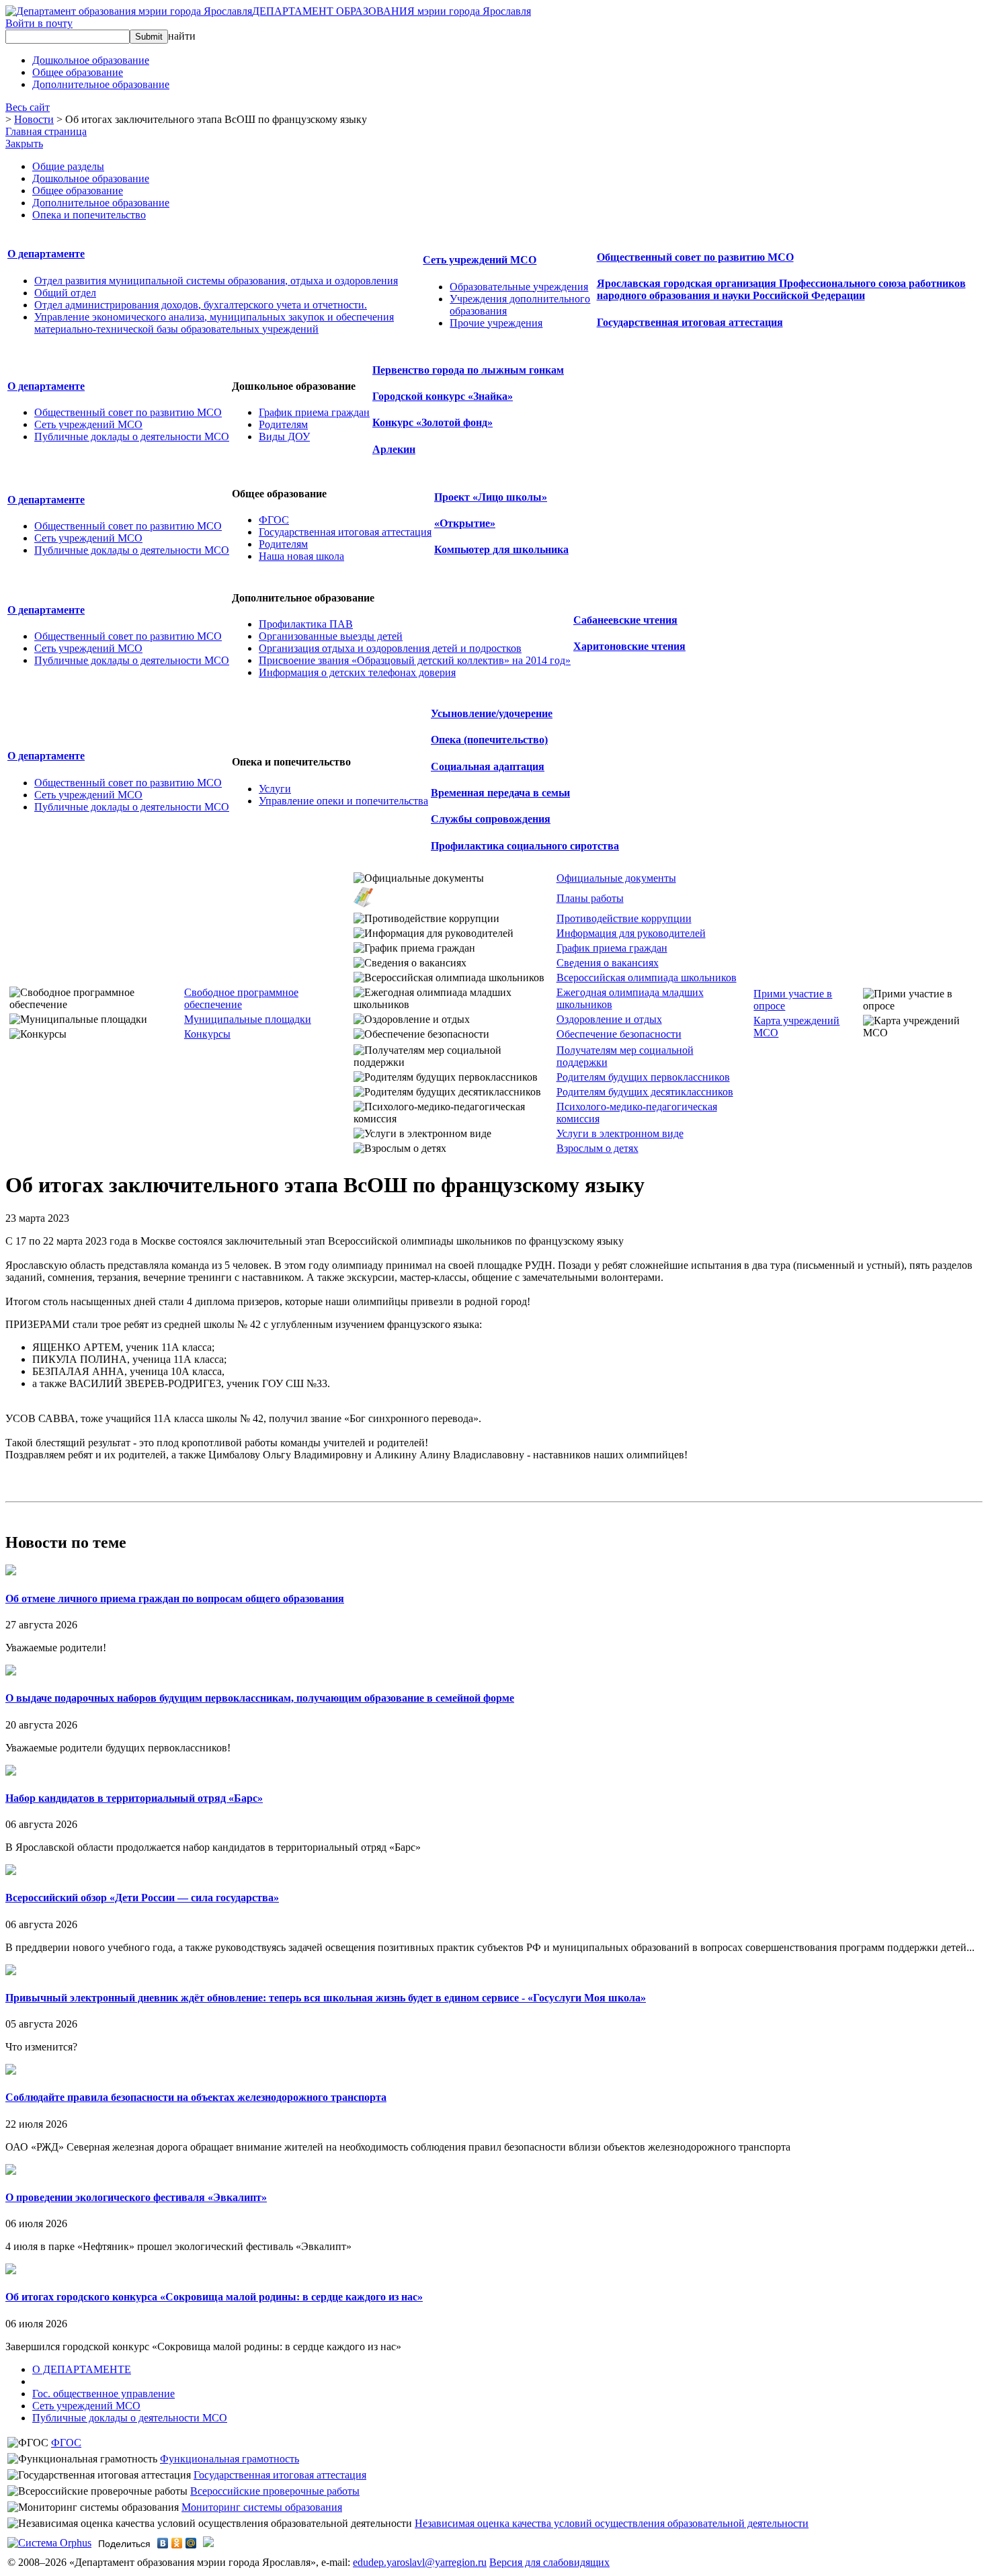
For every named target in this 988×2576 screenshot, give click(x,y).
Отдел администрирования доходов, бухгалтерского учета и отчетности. (201, 305)
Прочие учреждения (496, 323)
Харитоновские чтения (629, 646)
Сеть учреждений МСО (480, 260)
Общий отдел (65, 293)
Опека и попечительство (89, 215)
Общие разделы (68, 166)
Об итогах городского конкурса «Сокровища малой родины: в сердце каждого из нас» (214, 2297)
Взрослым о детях (598, 1148)
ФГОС (274, 520)
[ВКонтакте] (163, 2543)
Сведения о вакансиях (608, 963)
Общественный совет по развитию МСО (695, 257)
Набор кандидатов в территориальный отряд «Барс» (134, 1798)
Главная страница (46, 131)
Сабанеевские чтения (625, 620)
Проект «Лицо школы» (491, 497)
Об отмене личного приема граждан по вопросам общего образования (175, 1598)
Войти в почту (39, 23)
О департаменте (46, 254)
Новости (34, 119)
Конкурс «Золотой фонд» (433, 422)
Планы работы (590, 898)
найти (182, 36)
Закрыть (24, 143)
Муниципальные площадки (248, 1019)
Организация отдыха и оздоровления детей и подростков (390, 648)
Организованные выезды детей (331, 636)
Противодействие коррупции (624, 918)
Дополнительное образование (101, 203)
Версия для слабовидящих (549, 2562)
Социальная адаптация (488, 766)
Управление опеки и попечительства (343, 801)
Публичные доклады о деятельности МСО (132, 437)
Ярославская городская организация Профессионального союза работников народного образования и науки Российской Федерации (781, 289)
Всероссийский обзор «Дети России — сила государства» (142, 1898)
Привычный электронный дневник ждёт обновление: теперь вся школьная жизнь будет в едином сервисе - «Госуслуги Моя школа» (326, 1998)
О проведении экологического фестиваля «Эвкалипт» (136, 2197)
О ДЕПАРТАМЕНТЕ (82, 2369)
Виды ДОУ (284, 437)
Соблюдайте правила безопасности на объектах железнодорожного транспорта (196, 2097)
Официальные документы (616, 878)
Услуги (275, 789)
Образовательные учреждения (519, 287)
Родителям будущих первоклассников (643, 1077)
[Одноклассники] (177, 2543)
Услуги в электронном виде (620, 1133)
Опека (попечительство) (489, 740)
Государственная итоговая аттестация (690, 322)
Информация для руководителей (631, 933)
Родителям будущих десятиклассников (645, 1092)
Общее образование (78, 191)
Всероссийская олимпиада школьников (647, 978)
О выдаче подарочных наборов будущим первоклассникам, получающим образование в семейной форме (260, 1698)
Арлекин (394, 449)
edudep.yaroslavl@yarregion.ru (420, 2562)
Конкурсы (207, 1034)
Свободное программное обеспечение (241, 998)
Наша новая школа (301, 556)
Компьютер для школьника (501, 549)
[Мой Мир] (191, 2543)
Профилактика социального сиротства (525, 846)
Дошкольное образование (91, 178)
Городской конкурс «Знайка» (443, 396)
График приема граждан (314, 412)
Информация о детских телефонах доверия (357, 672)
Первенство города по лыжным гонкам (468, 370)
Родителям (283, 424)
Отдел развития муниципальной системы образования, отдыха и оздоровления (216, 281)
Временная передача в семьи (500, 793)
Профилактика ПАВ (306, 624)
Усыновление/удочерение (492, 713)
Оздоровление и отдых (609, 1019)
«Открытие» (465, 523)
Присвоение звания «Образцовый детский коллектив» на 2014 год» (415, 660)
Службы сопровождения (491, 819)
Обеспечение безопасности (619, 1034)
